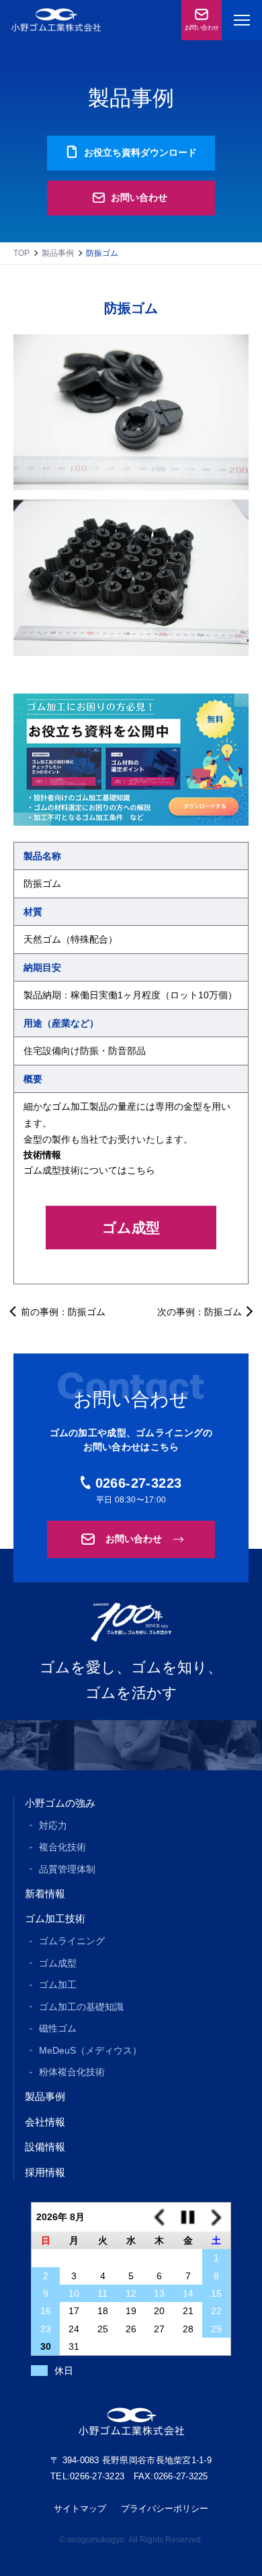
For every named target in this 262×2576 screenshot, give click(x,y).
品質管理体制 (67, 1869)
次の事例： (200, 1311)
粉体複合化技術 (72, 2072)
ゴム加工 (58, 1985)
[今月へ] (187, 2217)
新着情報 (45, 1894)
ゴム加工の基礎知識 (81, 2007)
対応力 (53, 1825)
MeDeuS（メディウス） (90, 2050)
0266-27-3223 (139, 1483)
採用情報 (45, 2172)
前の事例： (63, 1311)
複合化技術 (62, 1847)
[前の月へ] (159, 2217)
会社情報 (45, 2122)
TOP (21, 253)
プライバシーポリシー (165, 2509)
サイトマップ (80, 2509)
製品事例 (58, 253)
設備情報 (45, 2147)
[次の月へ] (216, 2217)
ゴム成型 (131, 1228)
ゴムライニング (72, 1941)
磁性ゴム (58, 2028)
